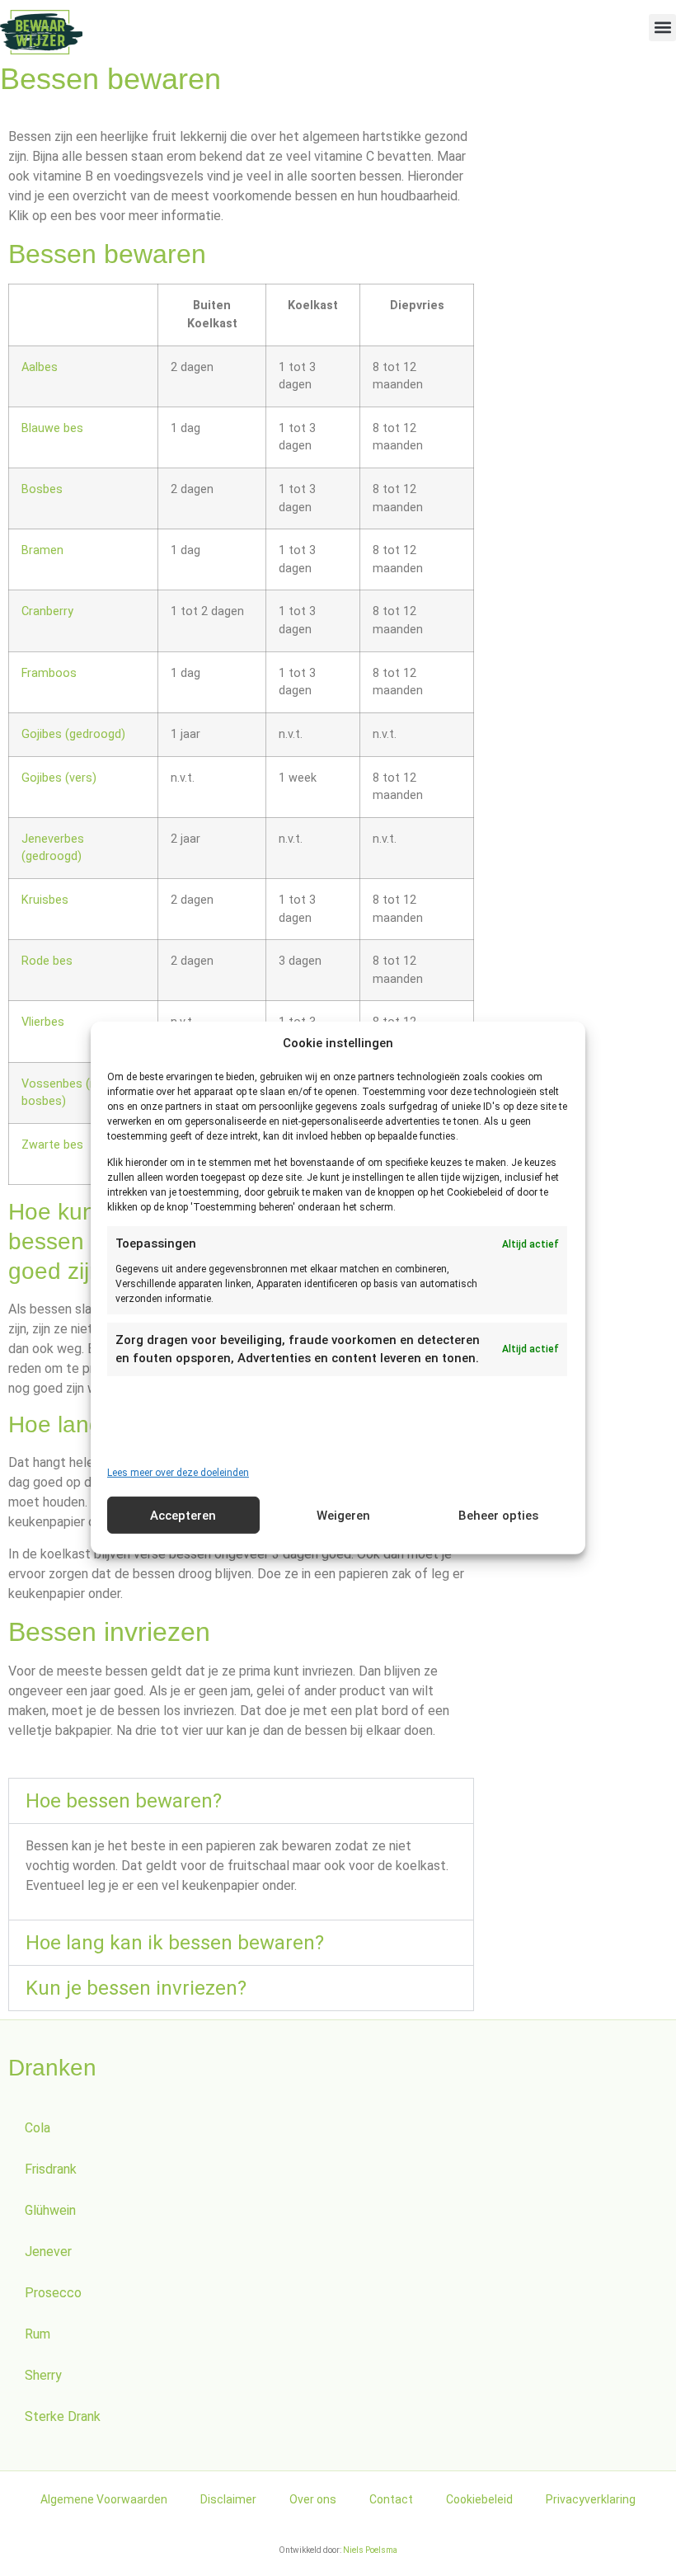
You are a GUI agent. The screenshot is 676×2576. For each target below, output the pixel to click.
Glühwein (50, 2210)
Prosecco (53, 2293)
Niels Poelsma (370, 2550)
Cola (38, 2128)
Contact (391, 2499)
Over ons (313, 2499)
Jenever (48, 2252)
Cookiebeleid (479, 2499)
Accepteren (183, 1516)
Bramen (42, 550)
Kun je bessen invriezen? (136, 1988)
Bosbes (42, 489)
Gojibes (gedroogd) (73, 734)
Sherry (43, 2375)
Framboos (49, 673)
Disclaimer (228, 2499)
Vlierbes (43, 1022)
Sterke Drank (63, 2416)
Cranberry (47, 611)
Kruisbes (45, 900)
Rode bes (47, 961)
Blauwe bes (52, 428)
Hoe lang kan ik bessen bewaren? (175, 1943)
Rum (38, 2334)
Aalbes (40, 367)
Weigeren (343, 1516)
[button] (662, 28)
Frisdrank (51, 2169)
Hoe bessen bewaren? (124, 1801)
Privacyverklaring (591, 2499)
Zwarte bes (52, 1145)
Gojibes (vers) (59, 778)
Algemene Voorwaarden (104, 2499)
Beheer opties (498, 1516)
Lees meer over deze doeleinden (178, 1473)
